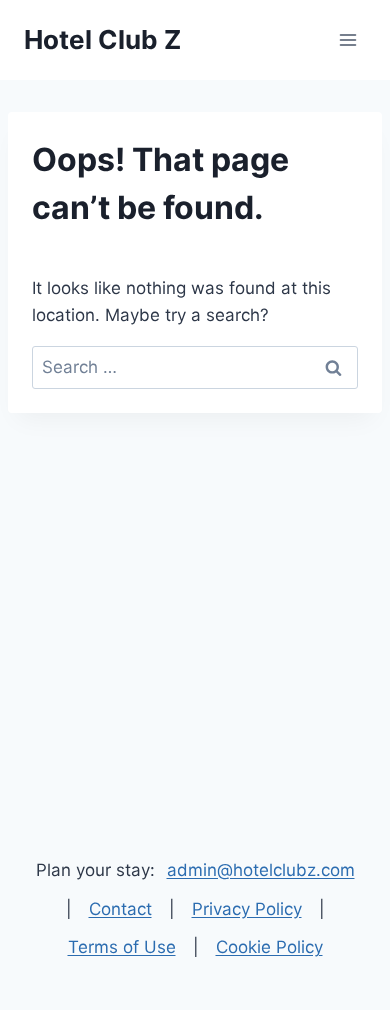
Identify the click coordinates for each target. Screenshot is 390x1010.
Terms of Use (122, 947)
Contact (120, 909)
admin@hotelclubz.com (261, 870)
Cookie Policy (269, 947)
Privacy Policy (247, 909)
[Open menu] (347, 39)
